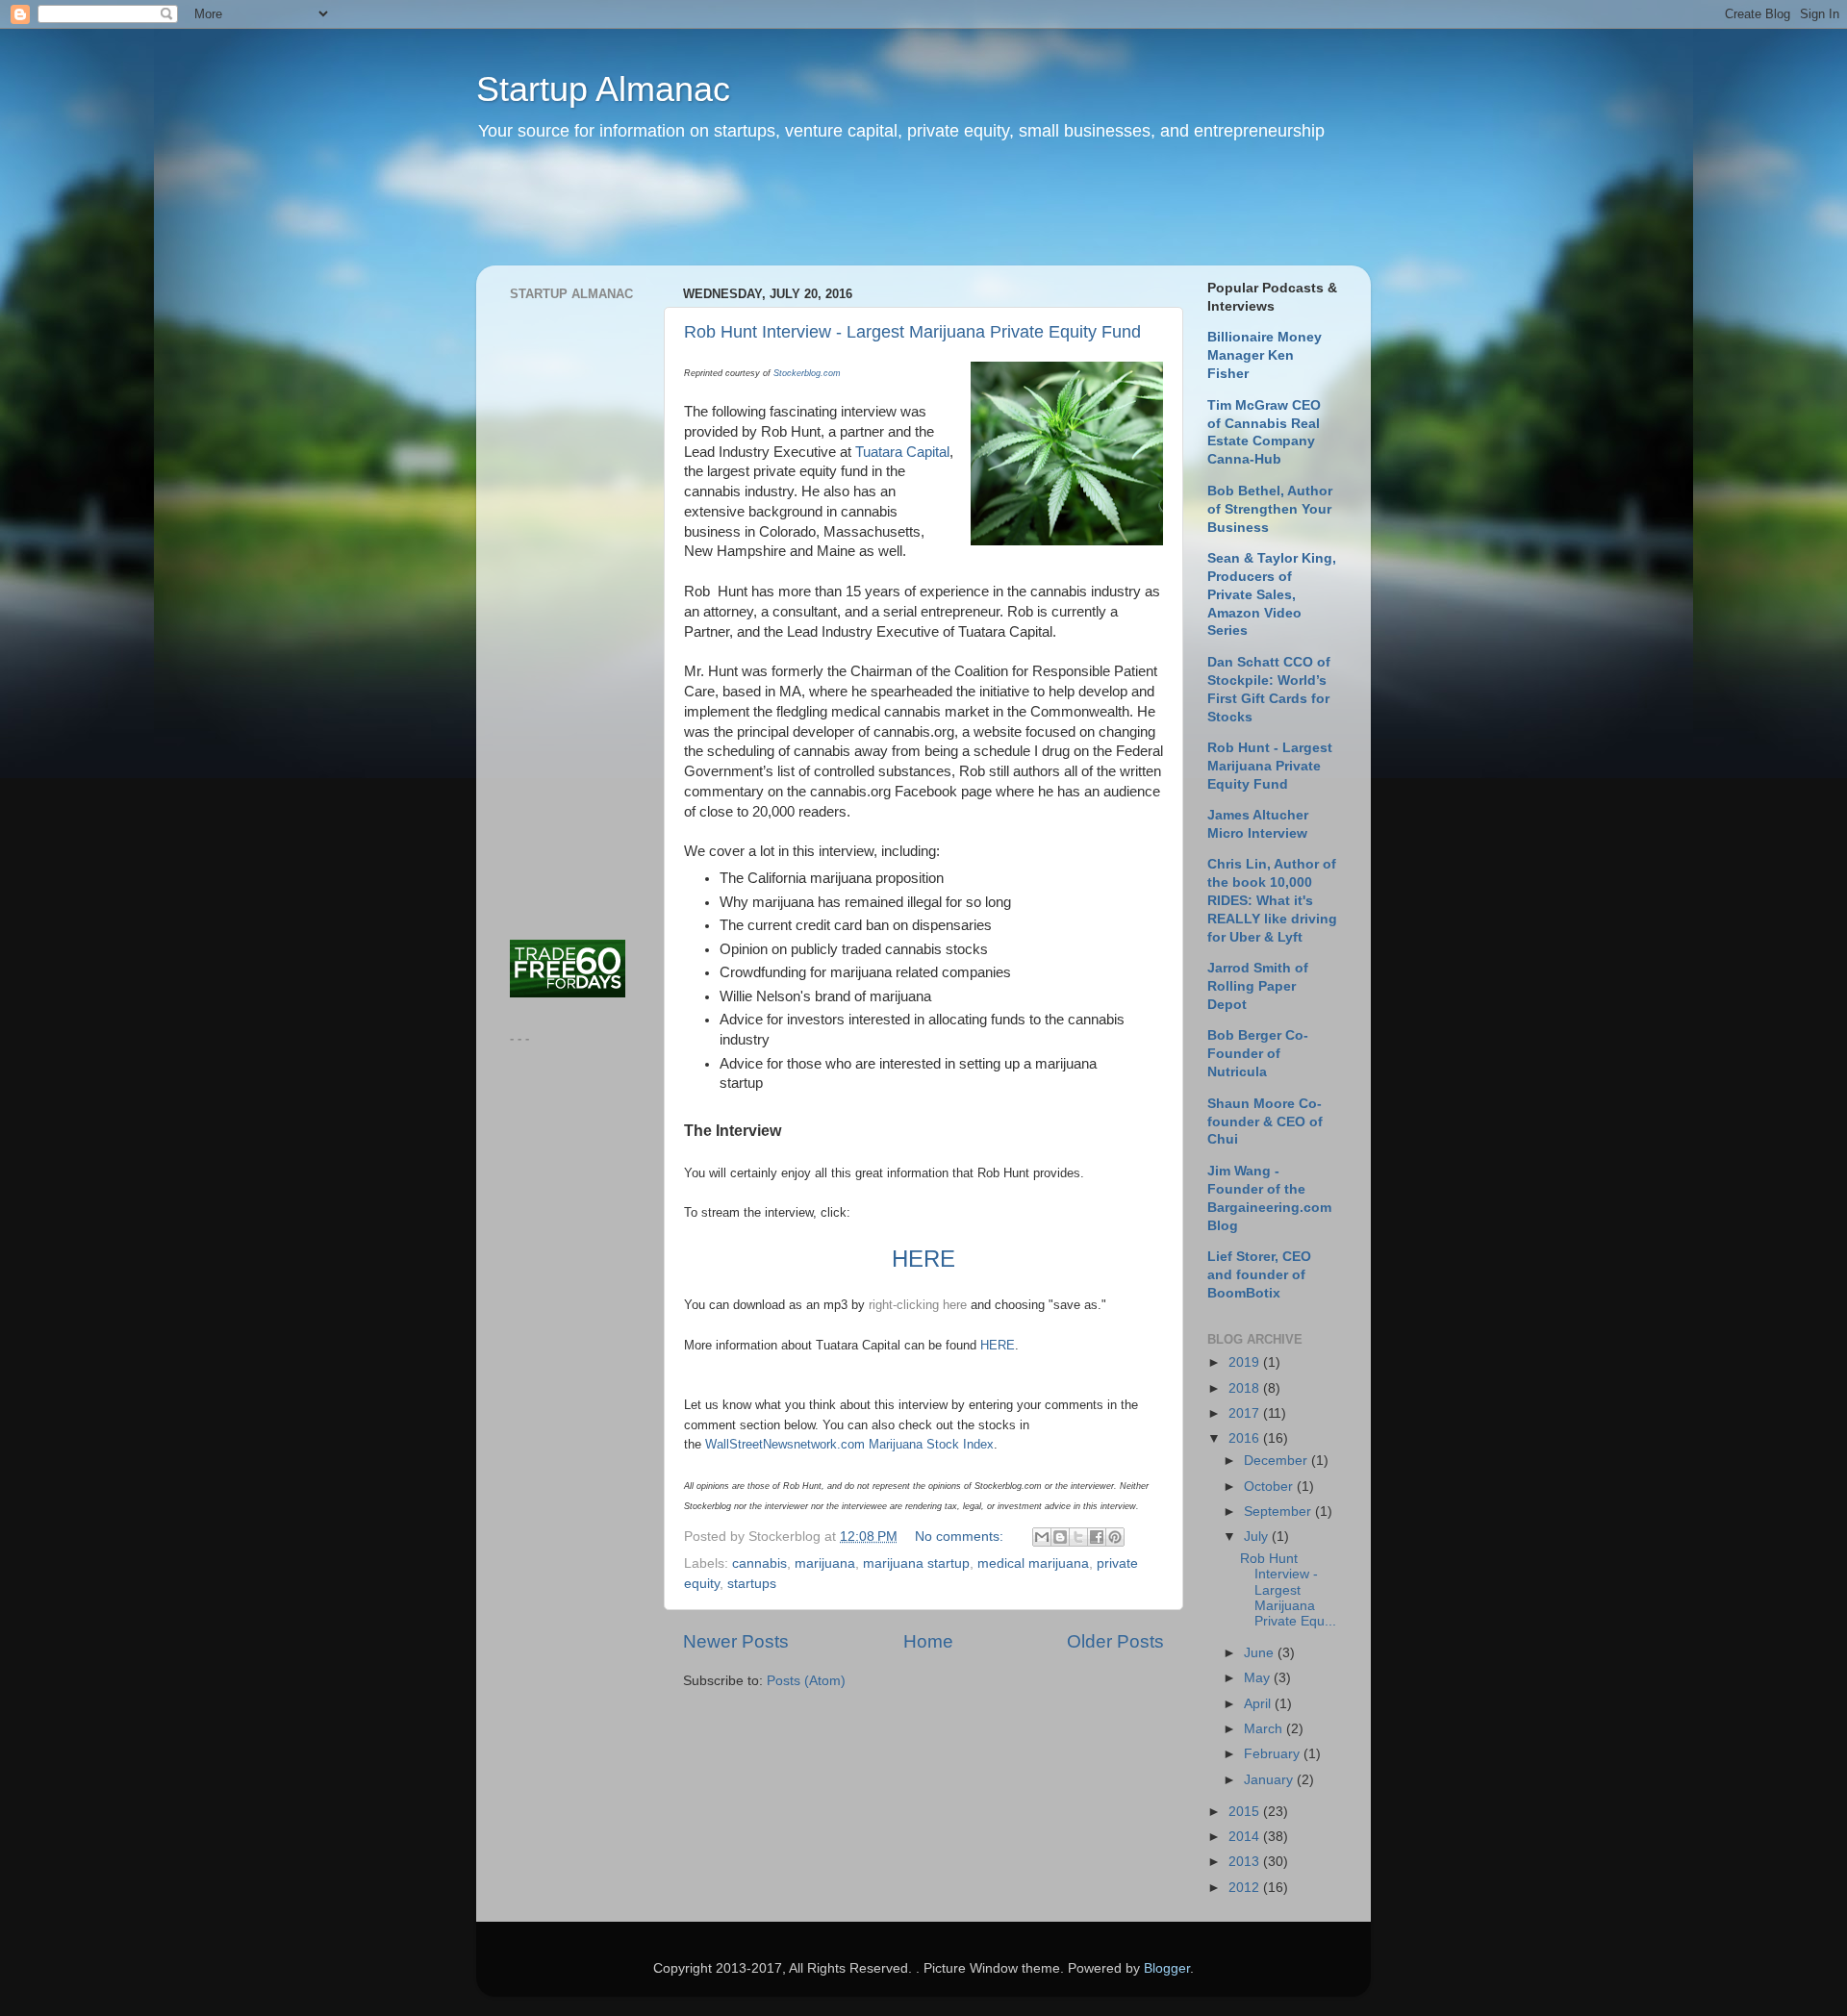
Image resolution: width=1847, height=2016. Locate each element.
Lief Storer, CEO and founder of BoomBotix (1259, 1275)
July (1258, 1537)
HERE (923, 1259)
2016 (1246, 1438)
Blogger (1167, 1968)
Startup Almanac (603, 89)
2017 (1246, 1413)
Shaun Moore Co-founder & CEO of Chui (1265, 1122)
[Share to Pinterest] (1115, 1537)
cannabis (759, 1563)
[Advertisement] (846, 216)
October (1270, 1487)
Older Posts (1115, 1641)
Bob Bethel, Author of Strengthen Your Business (1270, 509)
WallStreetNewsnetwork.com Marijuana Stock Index (849, 1444)
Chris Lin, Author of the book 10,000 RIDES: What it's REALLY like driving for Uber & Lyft (1272, 901)
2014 (1246, 1837)
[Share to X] (1078, 1537)
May (1259, 1678)
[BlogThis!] (1060, 1537)
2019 (1246, 1362)
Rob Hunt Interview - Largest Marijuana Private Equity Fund (912, 332)
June (1261, 1653)
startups (752, 1584)
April (1259, 1704)
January (1270, 1780)
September (1279, 1512)
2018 (1246, 1388)
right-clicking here (918, 1305)
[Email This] (1042, 1537)
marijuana (825, 1563)
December (1278, 1461)
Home (928, 1641)
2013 (1246, 1862)
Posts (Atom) (806, 1681)
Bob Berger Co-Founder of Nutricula (1258, 1054)
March (1265, 1729)
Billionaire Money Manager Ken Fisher (1265, 355)
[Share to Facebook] (1097, 1537)
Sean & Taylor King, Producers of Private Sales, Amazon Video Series (1272, 595)
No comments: (961, 1537)
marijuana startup (916, 1563)
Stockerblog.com (807, 373)
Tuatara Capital (902, 452)
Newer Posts (736, 1641)
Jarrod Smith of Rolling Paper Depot (1258, 986)
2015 (1246, 1812)
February (1274, 1754)
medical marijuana (1033, 1563)
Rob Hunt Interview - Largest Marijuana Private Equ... (1288, 1590)
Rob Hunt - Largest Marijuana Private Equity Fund (1270, 766)
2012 (1246, 1888)
